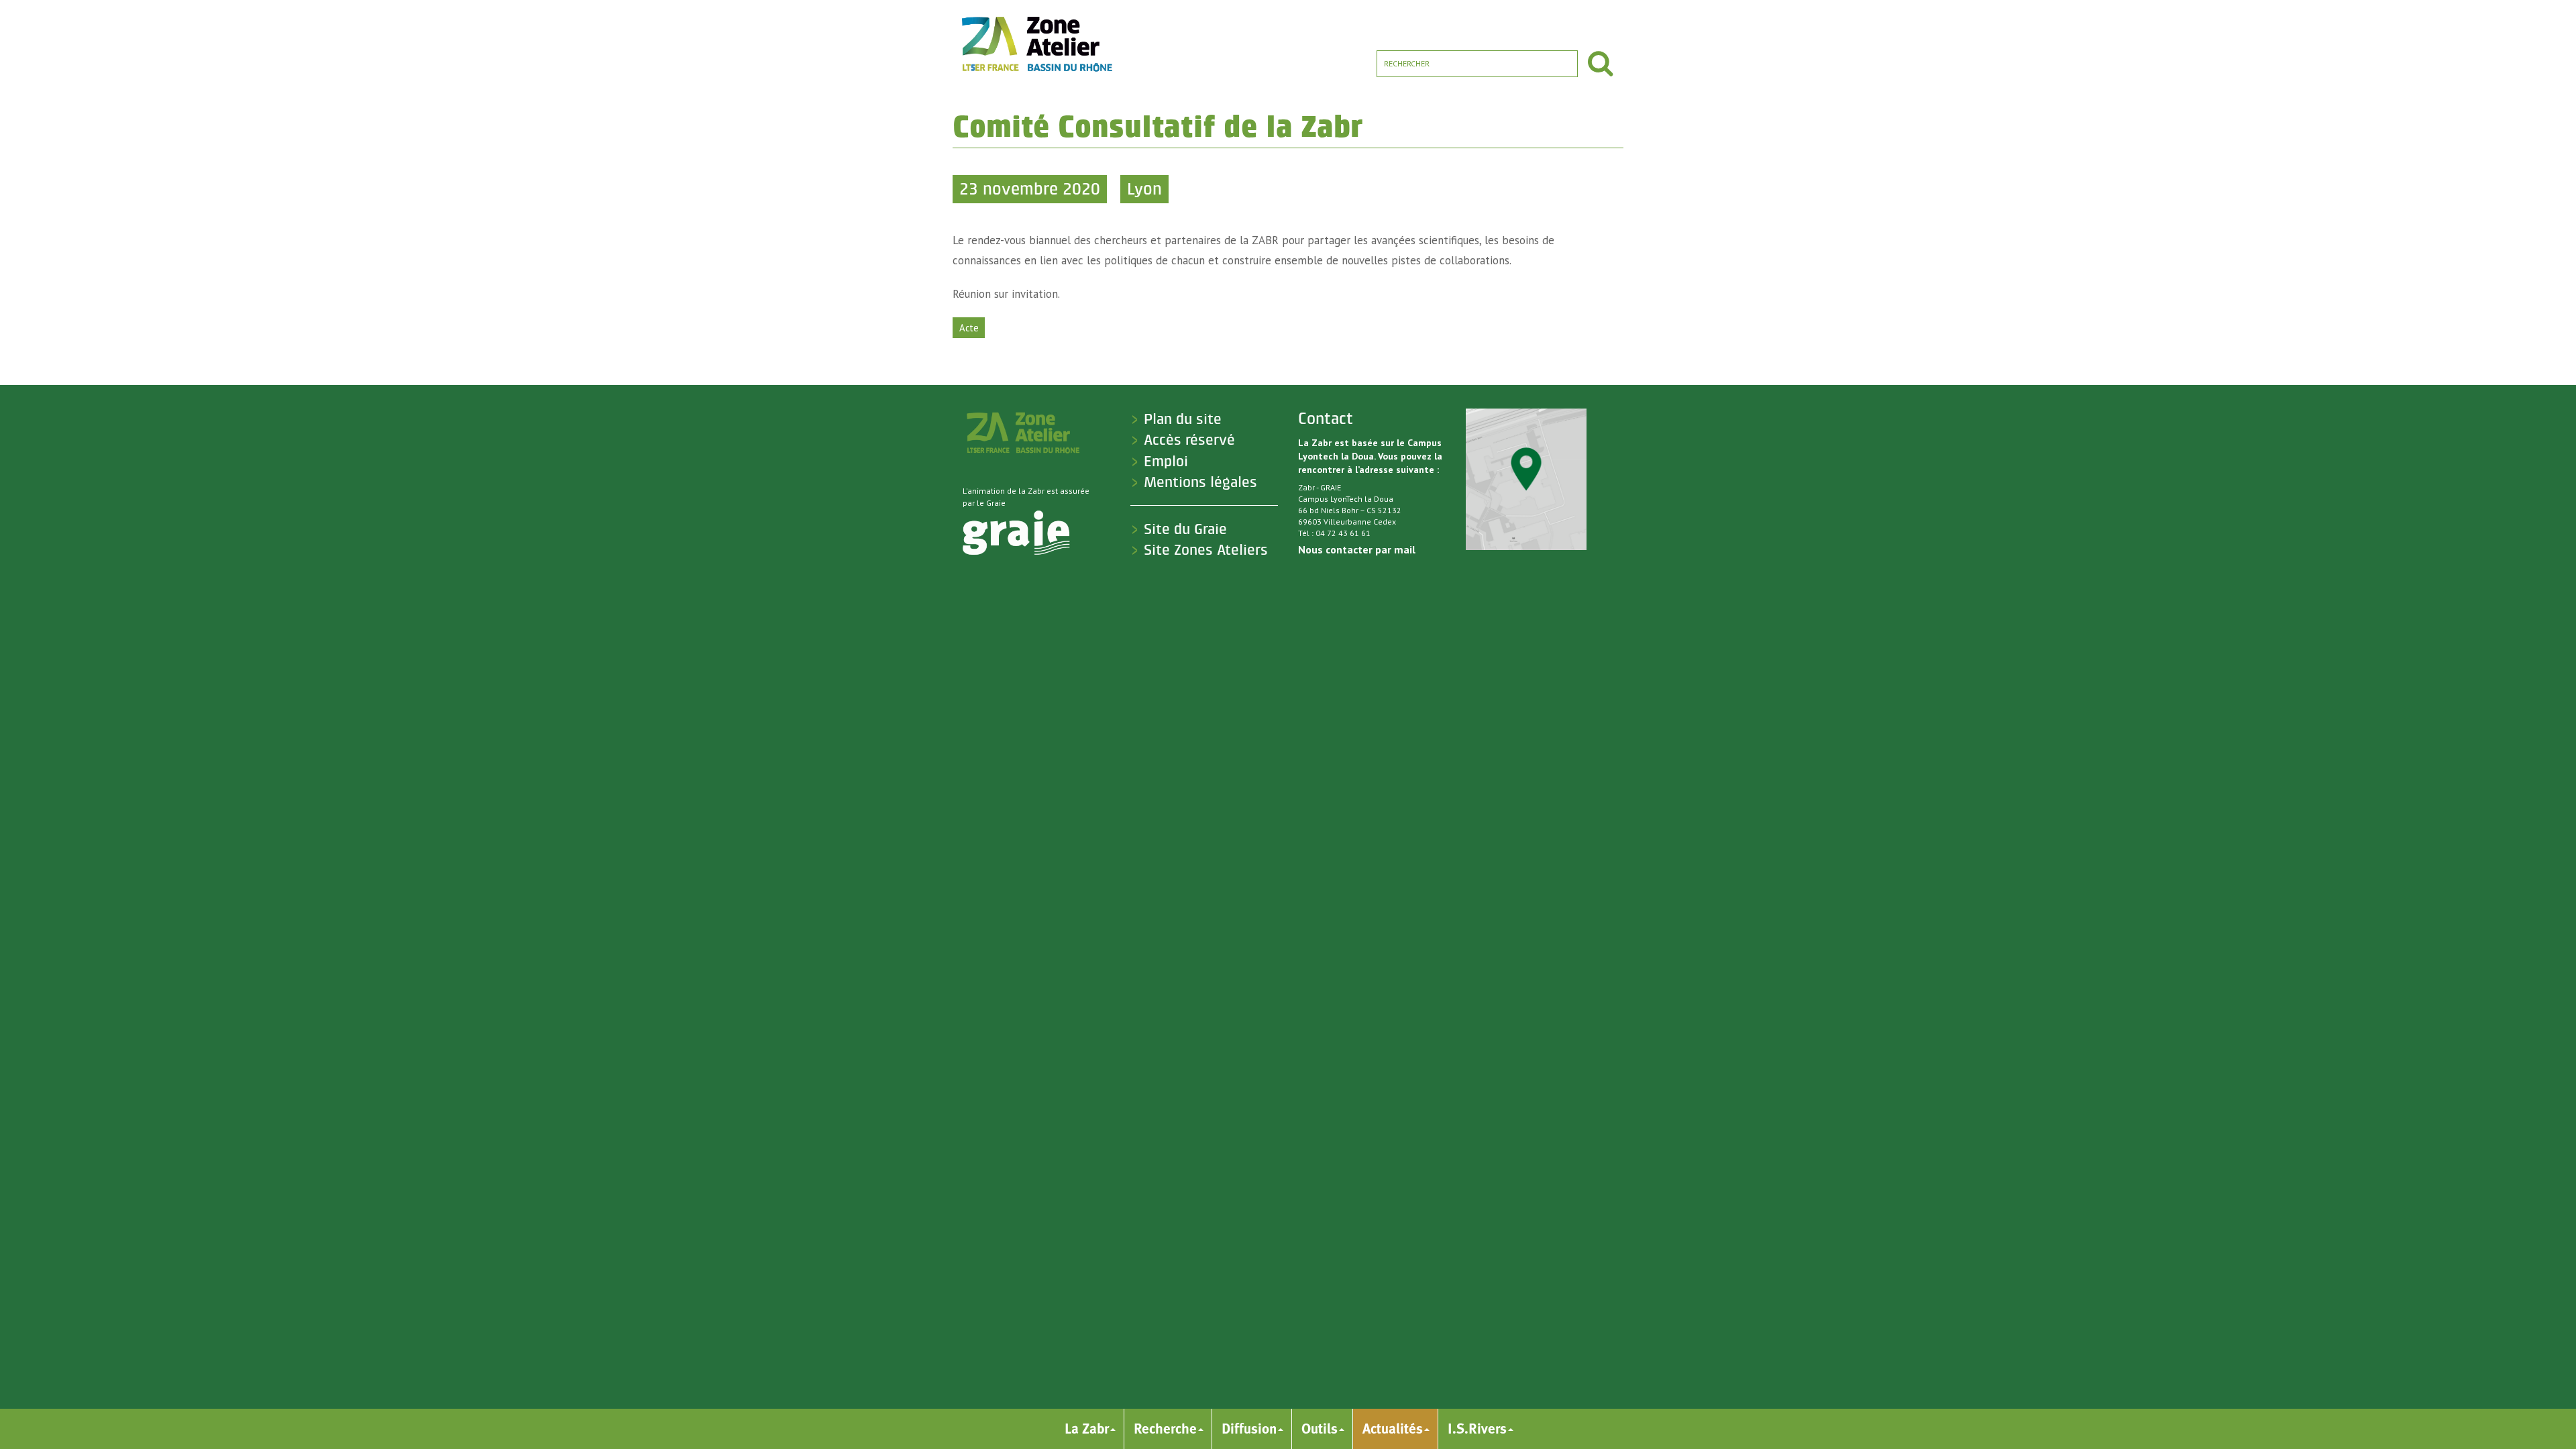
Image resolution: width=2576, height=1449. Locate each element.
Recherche (1165, 1429)
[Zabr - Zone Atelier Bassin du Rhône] (1036, 44)
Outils (1320, 1429)
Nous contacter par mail (1357, 549)
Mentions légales (1200, 482)
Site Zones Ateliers (1206, 550)
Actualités (1393, 1429)
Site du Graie (1185, 529)
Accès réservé (1189, 440)
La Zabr (1087, 1429)
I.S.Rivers (1477, 1429)
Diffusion (1249, 1429)
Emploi (1166, 462)
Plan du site (1183, 419)
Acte (969, 328)
